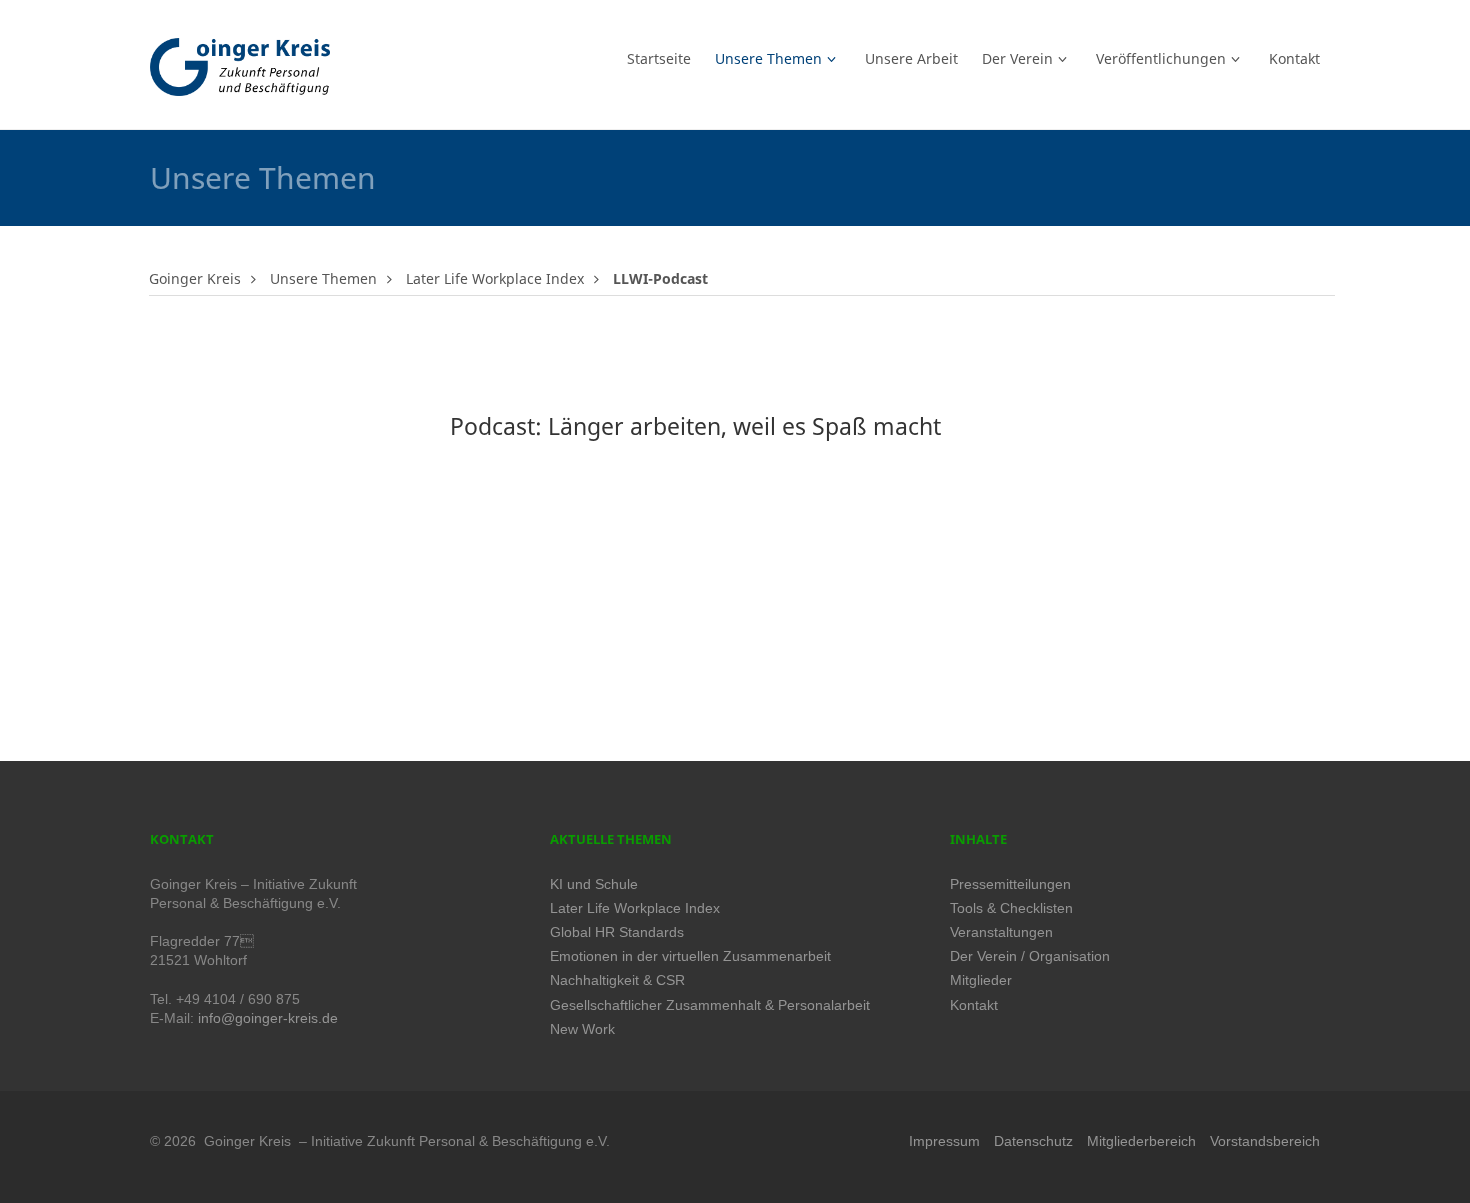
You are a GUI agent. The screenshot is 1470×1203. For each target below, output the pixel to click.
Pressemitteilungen (1010, 884)
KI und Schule (594, 884)
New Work (582, 1029)
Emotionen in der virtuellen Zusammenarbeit (690, 956)
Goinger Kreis (195, 278)
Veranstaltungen (1001, 932)
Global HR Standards (617, 932)
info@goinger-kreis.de (268, 1018)
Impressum (944, 1141)
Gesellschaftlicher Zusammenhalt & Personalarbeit (710, 1005)
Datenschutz (1033, 1141)
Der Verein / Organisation (1030, 956)
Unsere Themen (323, 278)
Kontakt (974, 1005)
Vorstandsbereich (1265, 1141)
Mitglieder (981, 980)
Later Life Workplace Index (495, 278)
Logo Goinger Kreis (240, 67)
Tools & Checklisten (1011, 908)
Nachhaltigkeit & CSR (617, 980)
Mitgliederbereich (1141, 1141)
